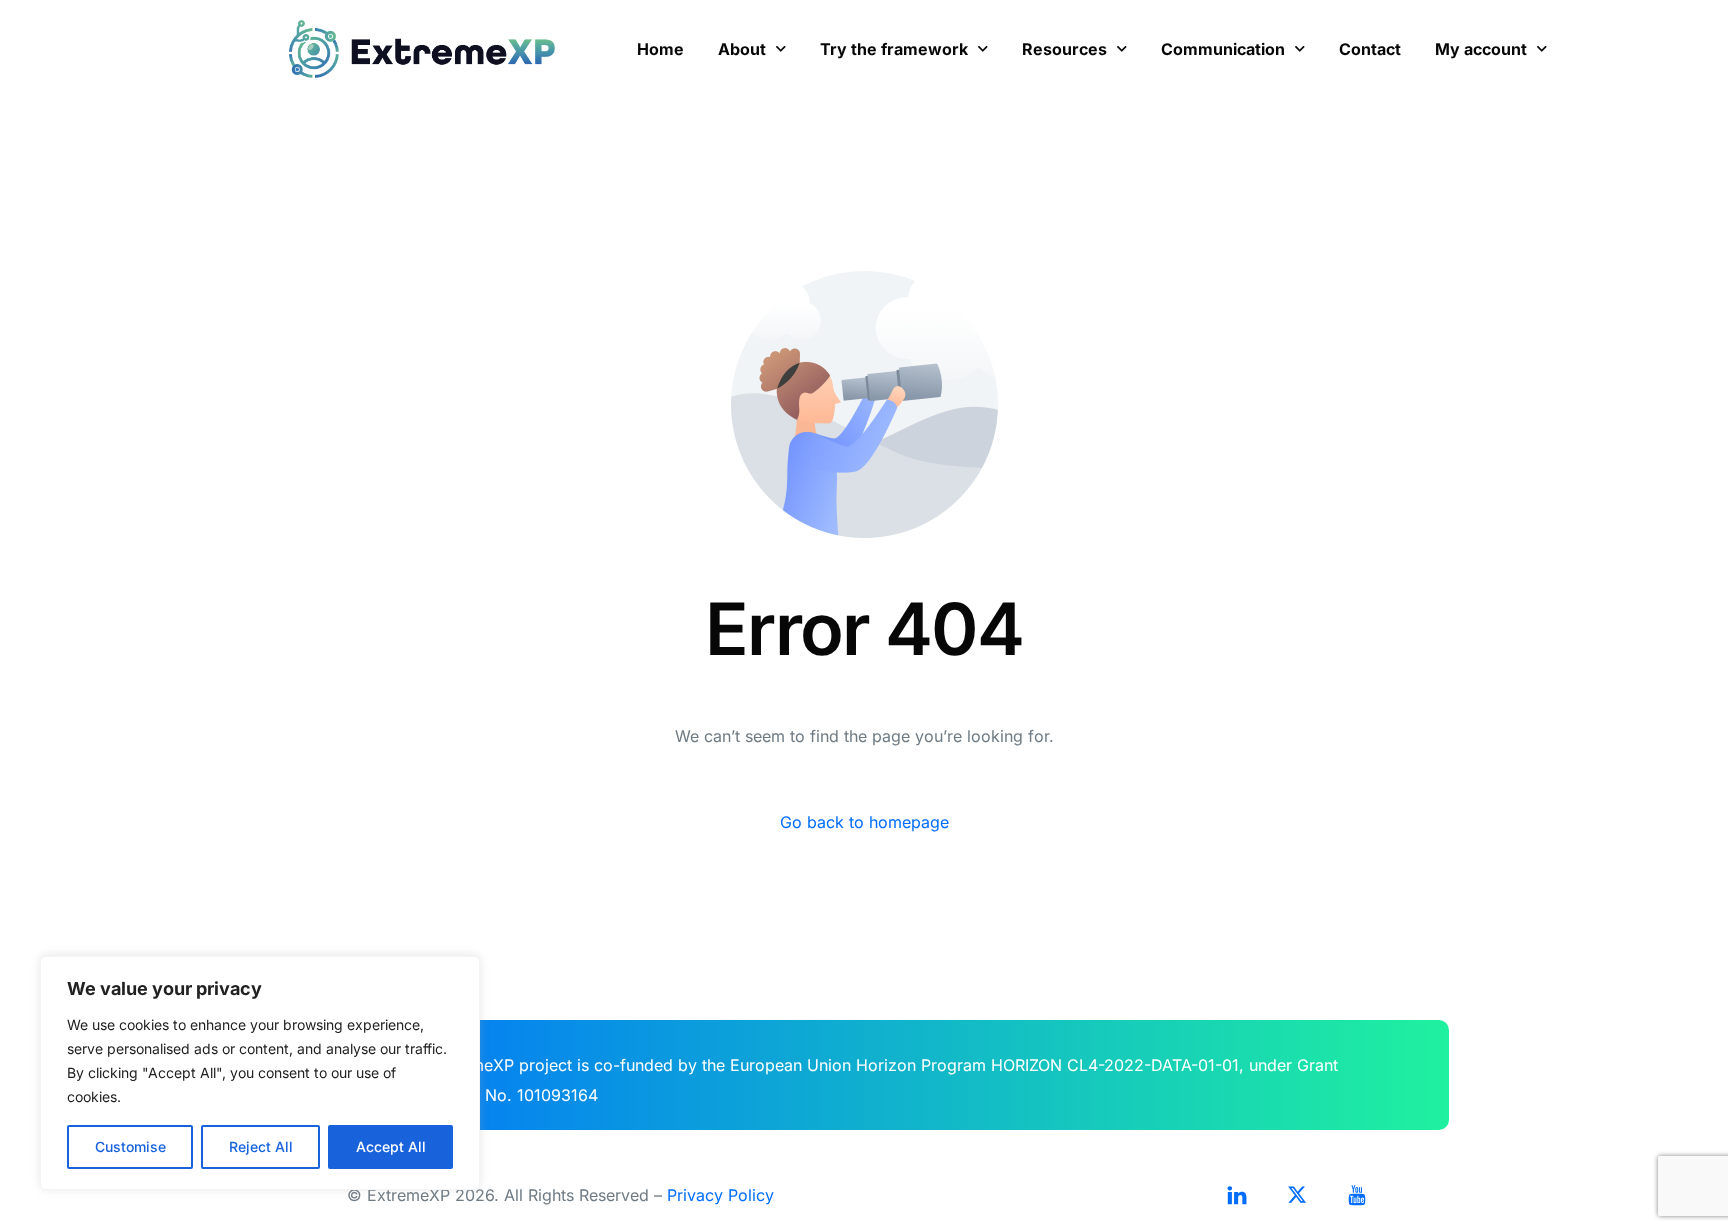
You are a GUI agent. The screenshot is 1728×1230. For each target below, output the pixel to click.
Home (660, 49)
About (742, 49)
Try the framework (894, 49)
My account (1481, 49)
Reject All (261, 1146)
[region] (260, 1073)
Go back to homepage (864, 822)
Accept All (391, 1146)
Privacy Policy (720, 1195)
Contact (1370, 49)
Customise (130, 1146)
